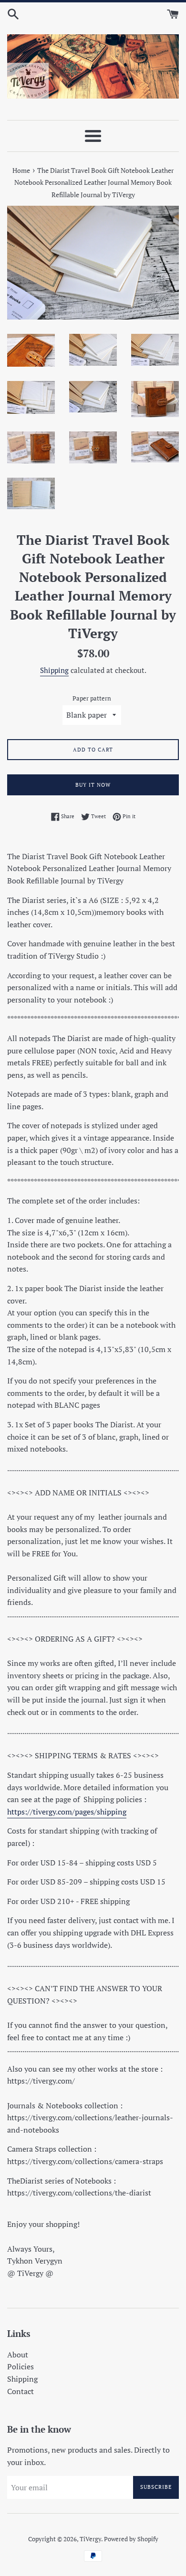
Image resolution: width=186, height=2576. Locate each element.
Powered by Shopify (131, 2539)
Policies (21, 2366)
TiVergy (90, 2539)
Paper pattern (92, 698)
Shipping (54, 670)
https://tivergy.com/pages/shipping (67, 1812)
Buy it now (93, 785)
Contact (21, 2391)
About (18, 2355)
